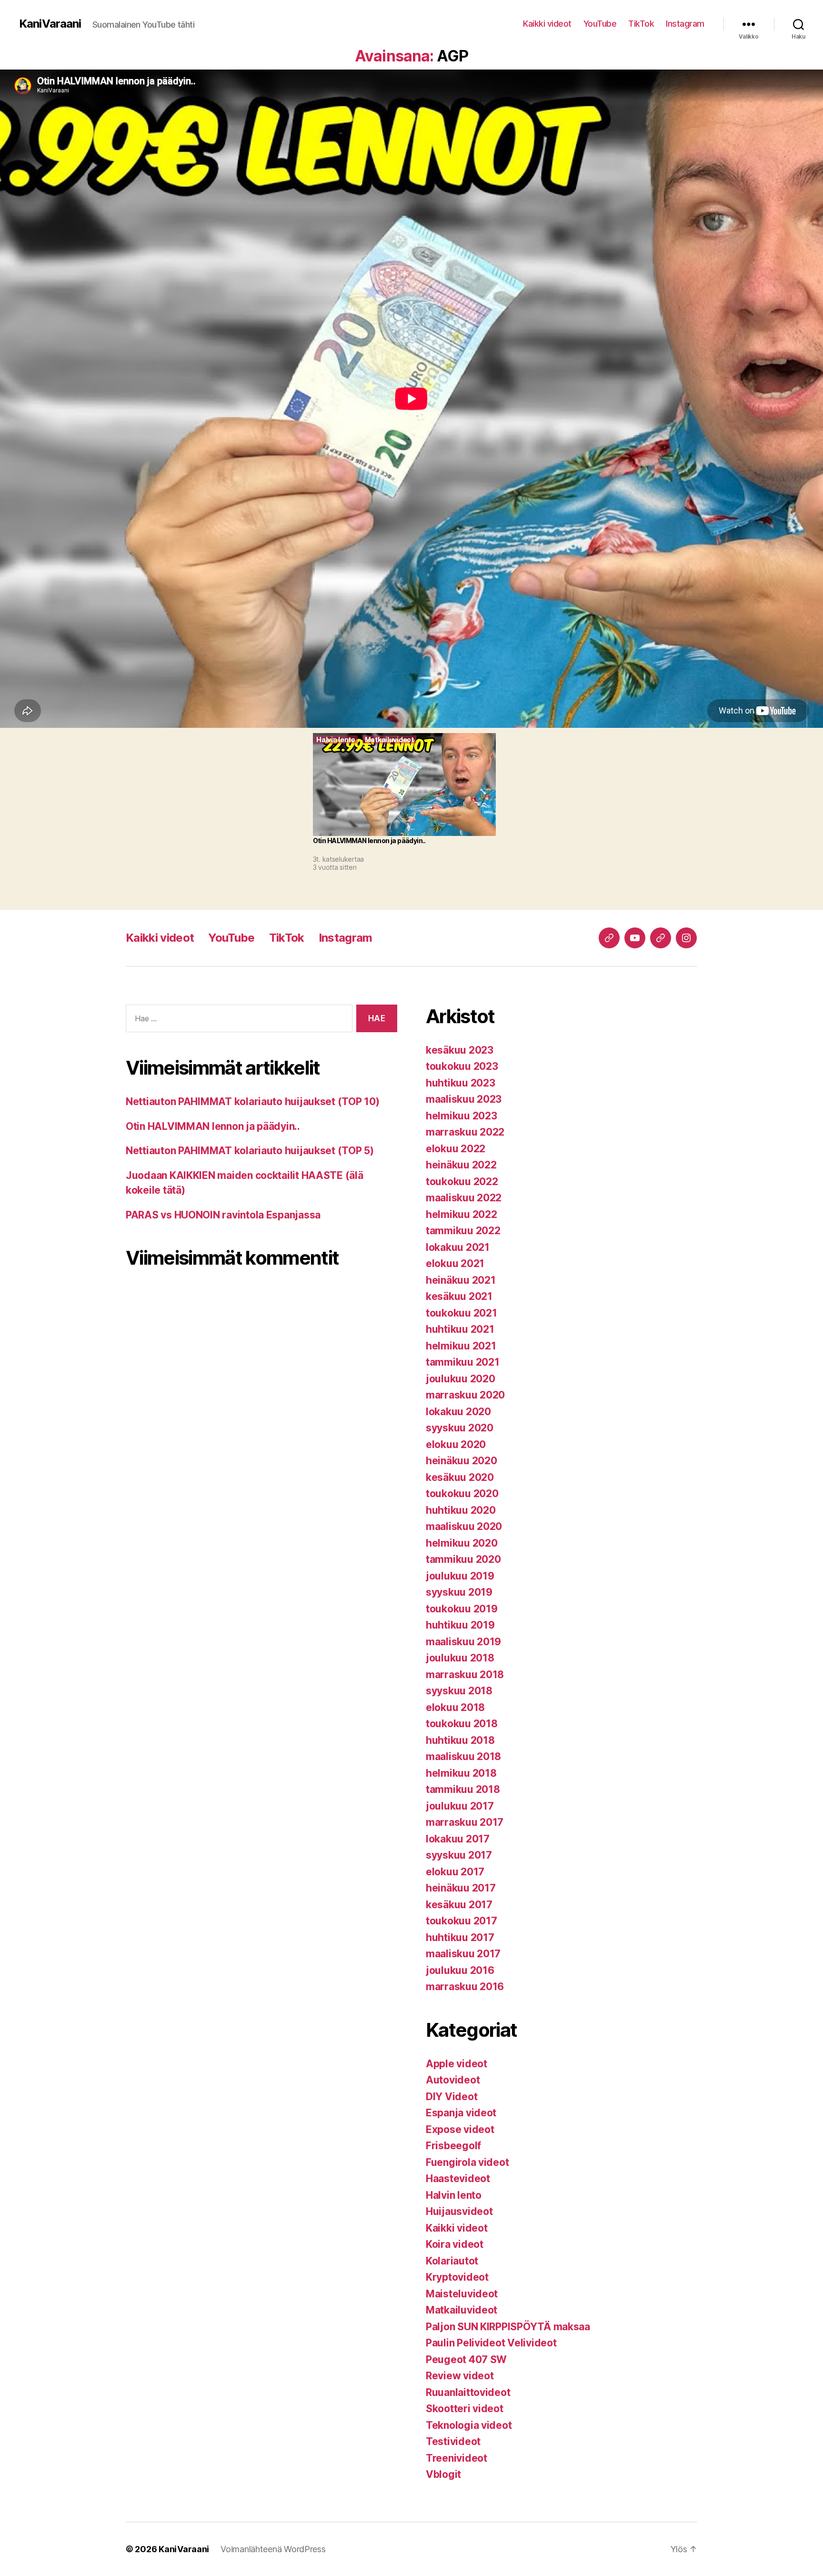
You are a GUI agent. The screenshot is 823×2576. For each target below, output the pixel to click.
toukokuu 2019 (462, 1609)
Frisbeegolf (453, 2146)
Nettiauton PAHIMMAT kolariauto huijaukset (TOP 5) (250, 1151)
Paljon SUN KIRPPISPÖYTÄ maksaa (508, 2327)
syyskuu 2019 (459, 1592)
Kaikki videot (547, 24)
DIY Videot (452, 2097)
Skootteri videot (465, 2409)
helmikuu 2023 (462, 1116)
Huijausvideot (459, 2211)
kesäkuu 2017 (459, 1905)
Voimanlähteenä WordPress (273, 2549)
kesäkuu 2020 (460, 1477)
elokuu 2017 (455, 1872)
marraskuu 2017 (465, 1822)
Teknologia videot (469, 2425)
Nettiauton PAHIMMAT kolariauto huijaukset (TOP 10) (253, 1102)
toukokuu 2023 (462, 1066)
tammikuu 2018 (463, 1789)
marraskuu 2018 (465, 1675)
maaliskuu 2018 (463, 1756)
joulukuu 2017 (460, 1806)
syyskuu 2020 (460, 1428)
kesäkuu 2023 (460, 1050)
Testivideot (453, 2441)
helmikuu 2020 (462, 1543)
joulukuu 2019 (460, 1576)
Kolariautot (452, 2261)
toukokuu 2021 (462, 1313)
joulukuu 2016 (460, 1970)
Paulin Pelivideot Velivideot (491, 2343)
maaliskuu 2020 (464, 1526)
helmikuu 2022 (462, 1214)
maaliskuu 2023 (464, 1099)
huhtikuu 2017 (460, 1937)
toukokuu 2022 (462, 1182)
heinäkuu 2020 (462, 1461)
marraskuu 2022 (465, 1132)
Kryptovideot (457, 2277)
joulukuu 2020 (461, 1379)
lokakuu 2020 (458, 1412)
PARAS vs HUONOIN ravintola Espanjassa (223, 1215)
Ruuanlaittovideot (468, 2392)
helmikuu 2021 (461, 1346)
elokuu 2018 (455, 1707)
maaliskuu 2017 (463, 1954)
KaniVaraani (50, 24)
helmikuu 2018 (461, 1773)
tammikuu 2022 (463, 1231)
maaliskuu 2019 (463, 1642)
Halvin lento (454, 2195)
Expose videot (460, 2129)
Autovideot (453, 2080)
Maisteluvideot (462, 2294)
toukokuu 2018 (462, 1724)
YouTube (600, 24)
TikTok (641, 24)
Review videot (460, 2376)
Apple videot (457, 2064)
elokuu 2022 (456, 1149)
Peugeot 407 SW (466, 2360)
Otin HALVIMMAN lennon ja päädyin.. (213, 1126)
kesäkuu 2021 (459, 1296)
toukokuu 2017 (462, 1921)
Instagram (685, 24)
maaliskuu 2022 (464, 1198)
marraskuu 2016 (465, 1987)
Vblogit (443, 2474)
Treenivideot (457, 2458)
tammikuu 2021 (463, 1362)
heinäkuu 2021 (461, 1280)
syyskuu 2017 (459, 1855)
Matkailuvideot (462, 2310)
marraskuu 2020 (465, 1395)
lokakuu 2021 (458, 1247)
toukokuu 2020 (462, 1494)
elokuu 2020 (456, 1444)
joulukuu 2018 (460, 1658)
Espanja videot (461, 2113)
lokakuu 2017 (458, 1839)
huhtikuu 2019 (460, 1625)
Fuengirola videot (467, 2162)
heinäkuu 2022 (461, 1165)
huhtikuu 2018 (460, 1740)
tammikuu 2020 (463, 1559)
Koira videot (455, 2244)
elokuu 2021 (455, 1263)
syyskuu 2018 (459, 1691)
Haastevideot (458, 2179)
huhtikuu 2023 (461, 1083)
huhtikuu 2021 (460, 1329)
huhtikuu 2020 (461, 1510)
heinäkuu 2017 (461, 1888)
